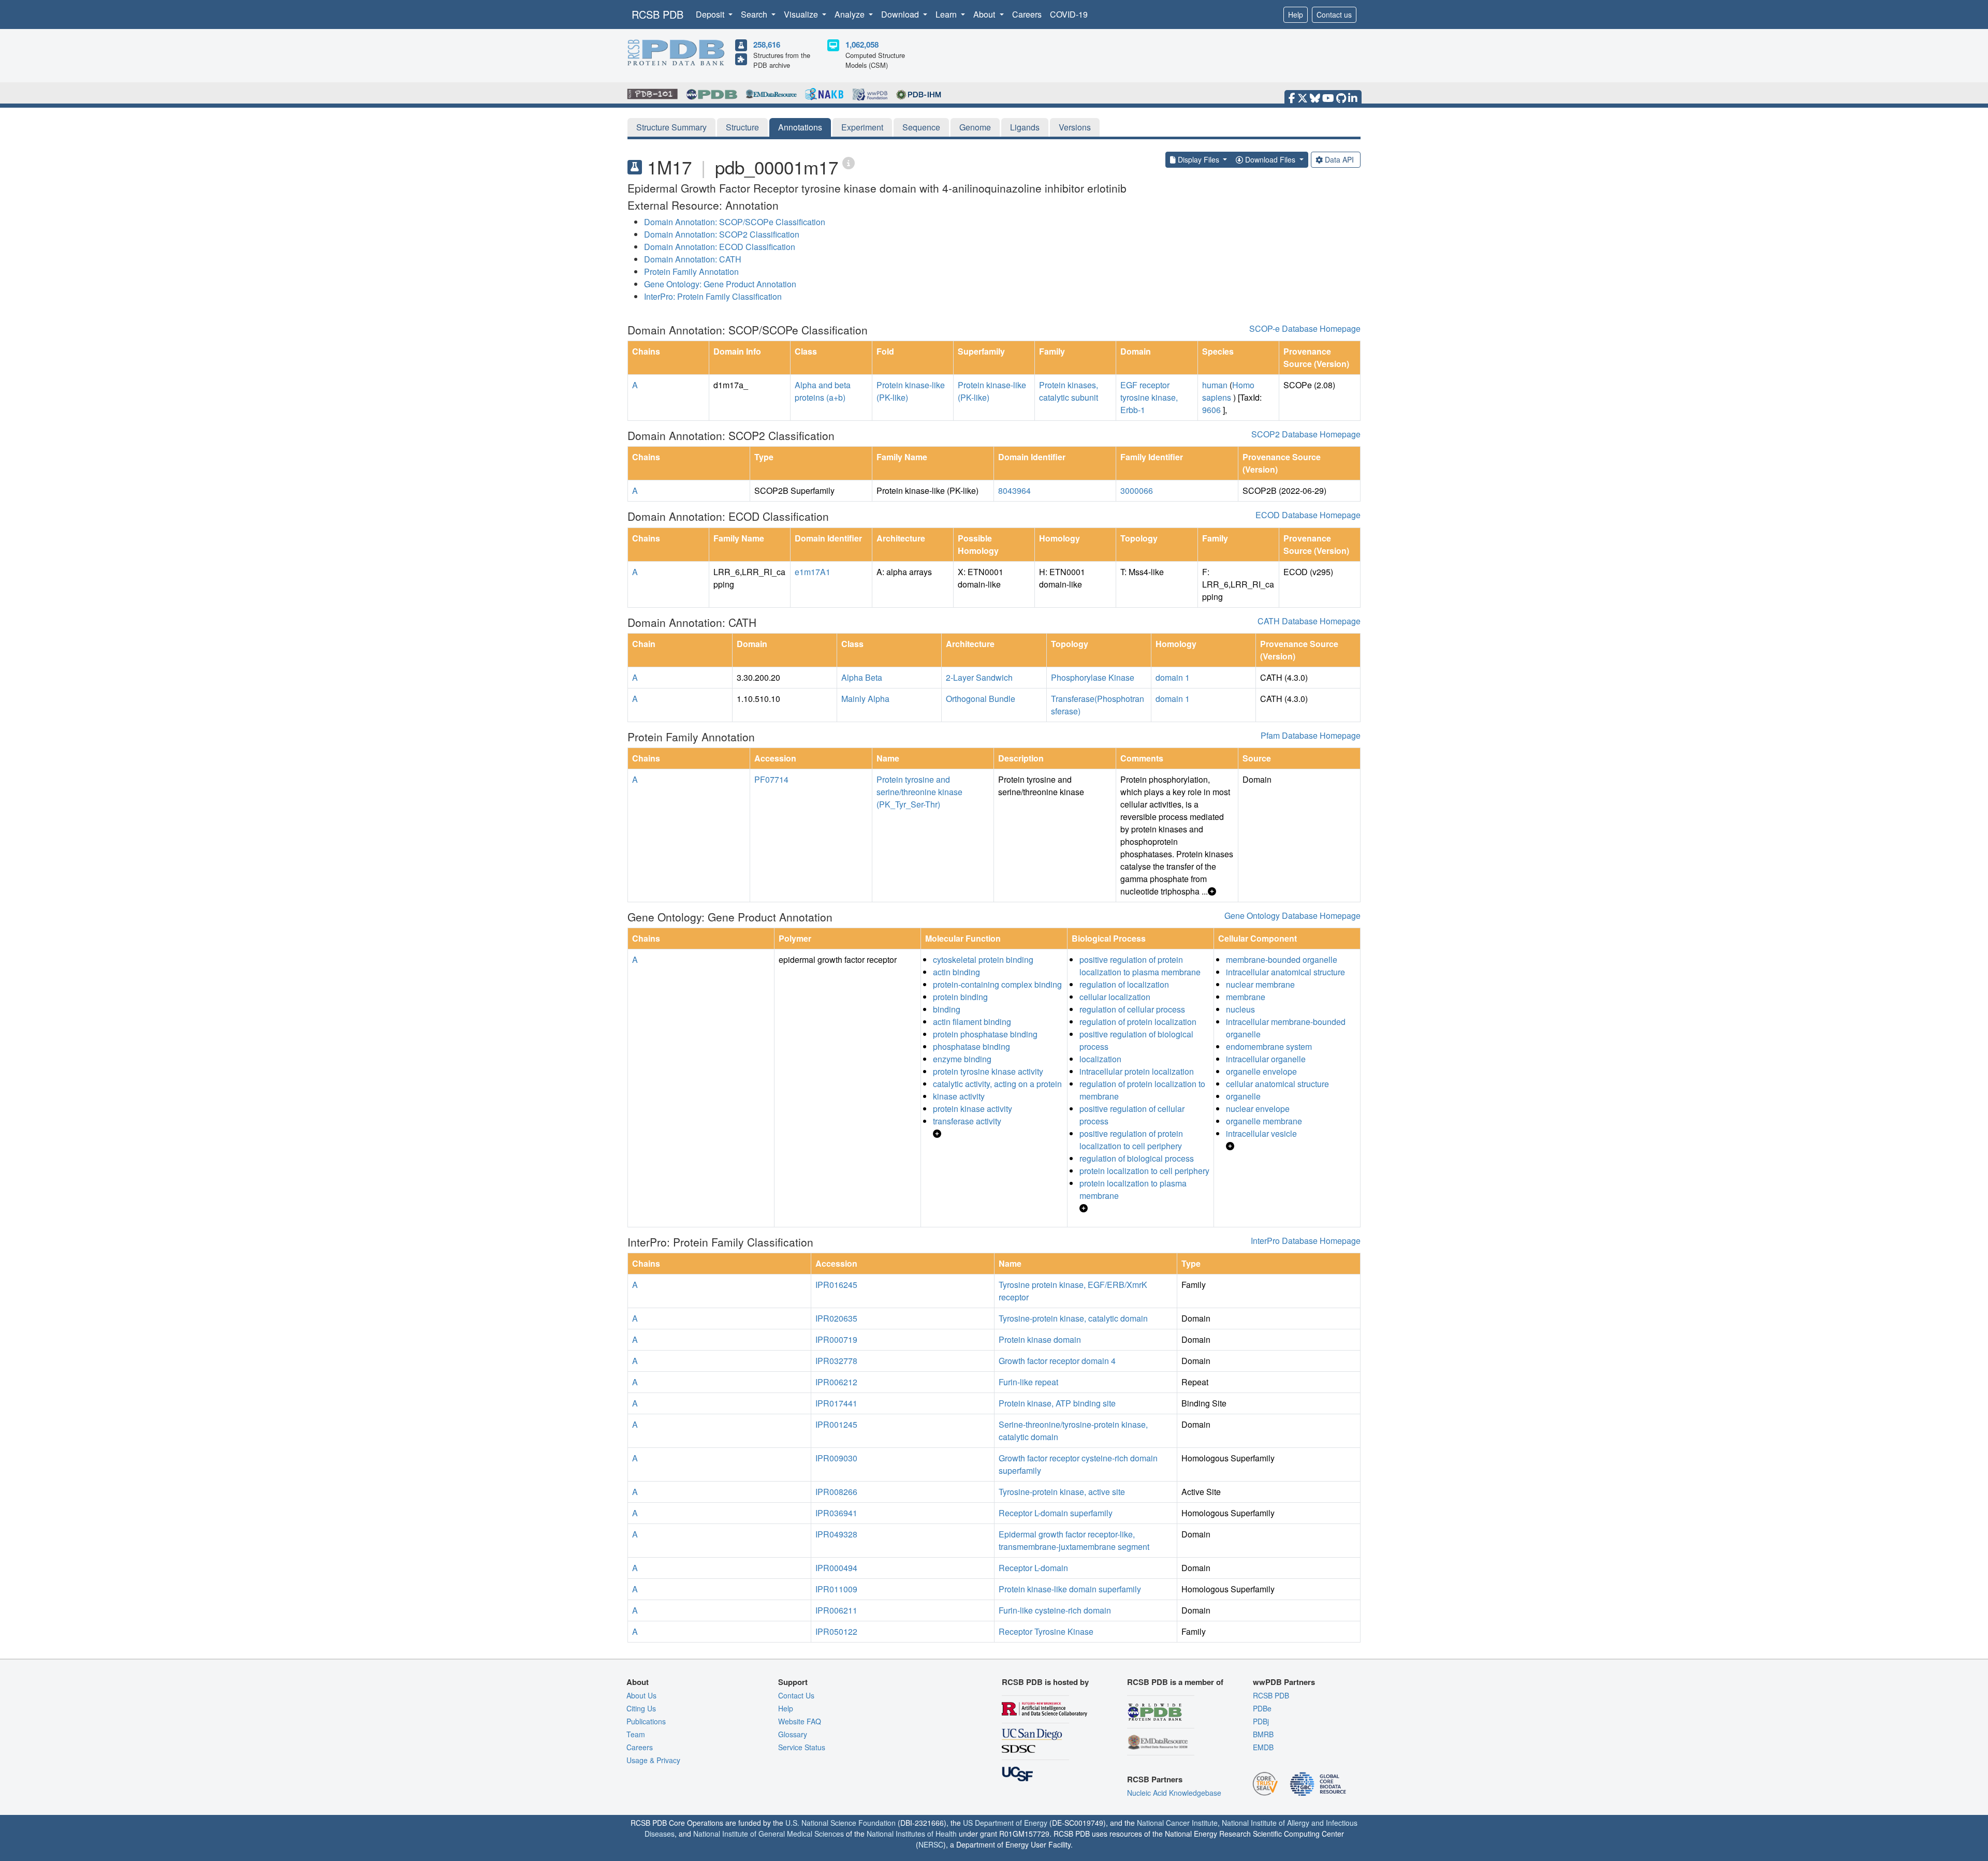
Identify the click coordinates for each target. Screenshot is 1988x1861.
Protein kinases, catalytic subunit (1069, 391)
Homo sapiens (1228, 391)
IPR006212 (836, 1382)
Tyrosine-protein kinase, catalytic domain (1073, 1318)
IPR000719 (836, 1339)
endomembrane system (1269, 1046)
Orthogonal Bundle (981, 699)
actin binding (956, 972)
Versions (1075, 127)
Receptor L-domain (1033, 1568)
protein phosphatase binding (985, 1034)
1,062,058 (862, 45)
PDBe (1262, 1708)
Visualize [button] (802, 14)
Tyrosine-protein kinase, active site (1062, 1492)
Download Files (1270, 159)
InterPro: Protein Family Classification (713, 296)
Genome (975, 127)
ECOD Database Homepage (1308, 515)
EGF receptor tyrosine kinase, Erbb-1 (1149, 397)
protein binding (960, 997)
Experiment (862, 127)
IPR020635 (836, 1318)
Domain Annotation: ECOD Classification (720, 247)
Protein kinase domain (1040, 1339)
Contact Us (796, 1695)
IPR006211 (836, 1610)
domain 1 (1173, 677)
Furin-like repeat (1028, 1382)
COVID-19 (1069, 14)
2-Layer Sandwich (979, 677)
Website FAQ (800, 1721)
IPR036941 (836, 1513)
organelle (1243, 1096)
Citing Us (641, 1708)
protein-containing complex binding (997, 984)
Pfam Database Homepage (1311, 735)
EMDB (1263, 1747)
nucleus (1240, 1009)
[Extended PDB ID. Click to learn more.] (849, 162)
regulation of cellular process (1132, 1009)
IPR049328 (836, 1534)
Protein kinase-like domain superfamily (1070, 1589)
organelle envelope (1261, 1071)
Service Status (802, 1747)
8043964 (1014, 490)
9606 (1211, 410)
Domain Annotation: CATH (693, 259)
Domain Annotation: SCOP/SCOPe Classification (735, 222)
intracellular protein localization (1137, 1071)
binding (947, 1009)
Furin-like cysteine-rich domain (1055, 1610)
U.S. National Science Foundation (840, 1823)
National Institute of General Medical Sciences (769, 1834)
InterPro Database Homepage (1306, 1241)
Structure (742, 127)
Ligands (1025, 127)
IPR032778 (836, 1361)
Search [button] (755, 14)
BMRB (1263, 1734)
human (1215, 385)
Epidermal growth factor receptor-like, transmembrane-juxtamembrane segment (1074, 1540)
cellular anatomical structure (1277, 1084)
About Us (641, 1695)
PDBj (1261, 1721)
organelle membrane (1264, 1121)
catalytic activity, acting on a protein (997, 1084)
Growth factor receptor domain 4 (1057, 1361)
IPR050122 (836, 1631)
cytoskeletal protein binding (983, 959)
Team (636, 1734)
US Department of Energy (1005, 1823)
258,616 (767, 45)
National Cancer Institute (1177, 1823)
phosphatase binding (971, 1046)
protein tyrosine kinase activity (988, 1071)
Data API (1339, 159)
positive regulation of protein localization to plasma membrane (1140, 966)
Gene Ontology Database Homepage (1292, 915)
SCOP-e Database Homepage (1305, 328)
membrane (1246, 997)
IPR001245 (836, 1424)
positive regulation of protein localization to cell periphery (1131, 1140)
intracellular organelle (1266, 1059)
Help (1296, 14)
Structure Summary (671, 127)
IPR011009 (836, 1589)
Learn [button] (947, 14)
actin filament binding (972, 1022)
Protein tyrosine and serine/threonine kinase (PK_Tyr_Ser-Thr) (919, 792)
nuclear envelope (1258, 1109)
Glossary (793, 1734)
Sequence (921, 127)
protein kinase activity (973, 1109)
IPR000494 (836, 1568)
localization (1100, 1059)
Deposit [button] (711, 14)
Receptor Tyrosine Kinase (1046, 1631)
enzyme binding (962, 1059)
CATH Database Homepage (1309, 621)
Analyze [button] (851, 14)
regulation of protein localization (1138, 1022)
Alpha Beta (862, 677)
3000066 (1137, 490)
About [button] (985, 14)
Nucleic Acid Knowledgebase (1174, 1793)
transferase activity (967, 1121)
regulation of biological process (1137, 1158)
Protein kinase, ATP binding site (1057, 1403)
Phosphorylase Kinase (1093, 677)
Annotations (800, 127)
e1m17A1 (813, 572)
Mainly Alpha (865, 699)
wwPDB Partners (1284, 1682)
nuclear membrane (1260, 984)
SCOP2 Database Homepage (1306, 434)
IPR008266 (836, 1492)
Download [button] (901, 14)
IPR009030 (836, 1458)
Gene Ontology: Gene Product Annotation (720, 284)
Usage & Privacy (653, 1760)
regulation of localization (1124, 984)
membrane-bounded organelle (1282, 959)
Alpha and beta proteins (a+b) (823, 391)
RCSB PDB (657, 14)
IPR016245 (836, 1285)
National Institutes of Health (912, 1834)
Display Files (1198, 159)
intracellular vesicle (1261, 1133)
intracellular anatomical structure (1285, 972)
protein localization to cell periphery (1144, 1171)
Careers (1027, 14)
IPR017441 (836, 1403)
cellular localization (1115, 997)
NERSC (931, 1844)
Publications (646, 1721)
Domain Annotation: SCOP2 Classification (722, 234)
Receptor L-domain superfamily (1056, 1513)
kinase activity (959, 1096)
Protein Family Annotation (691, 272)
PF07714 (771, 779)
